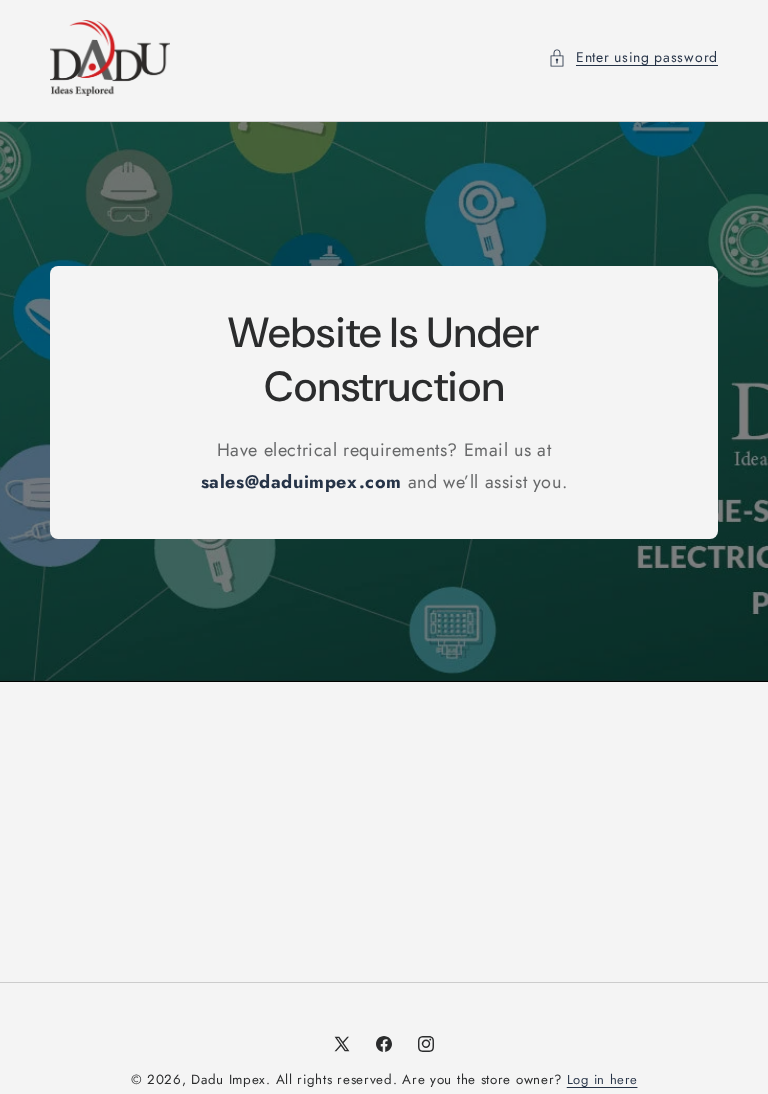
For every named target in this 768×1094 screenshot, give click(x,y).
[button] (633, 57)
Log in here (602, 1079)
